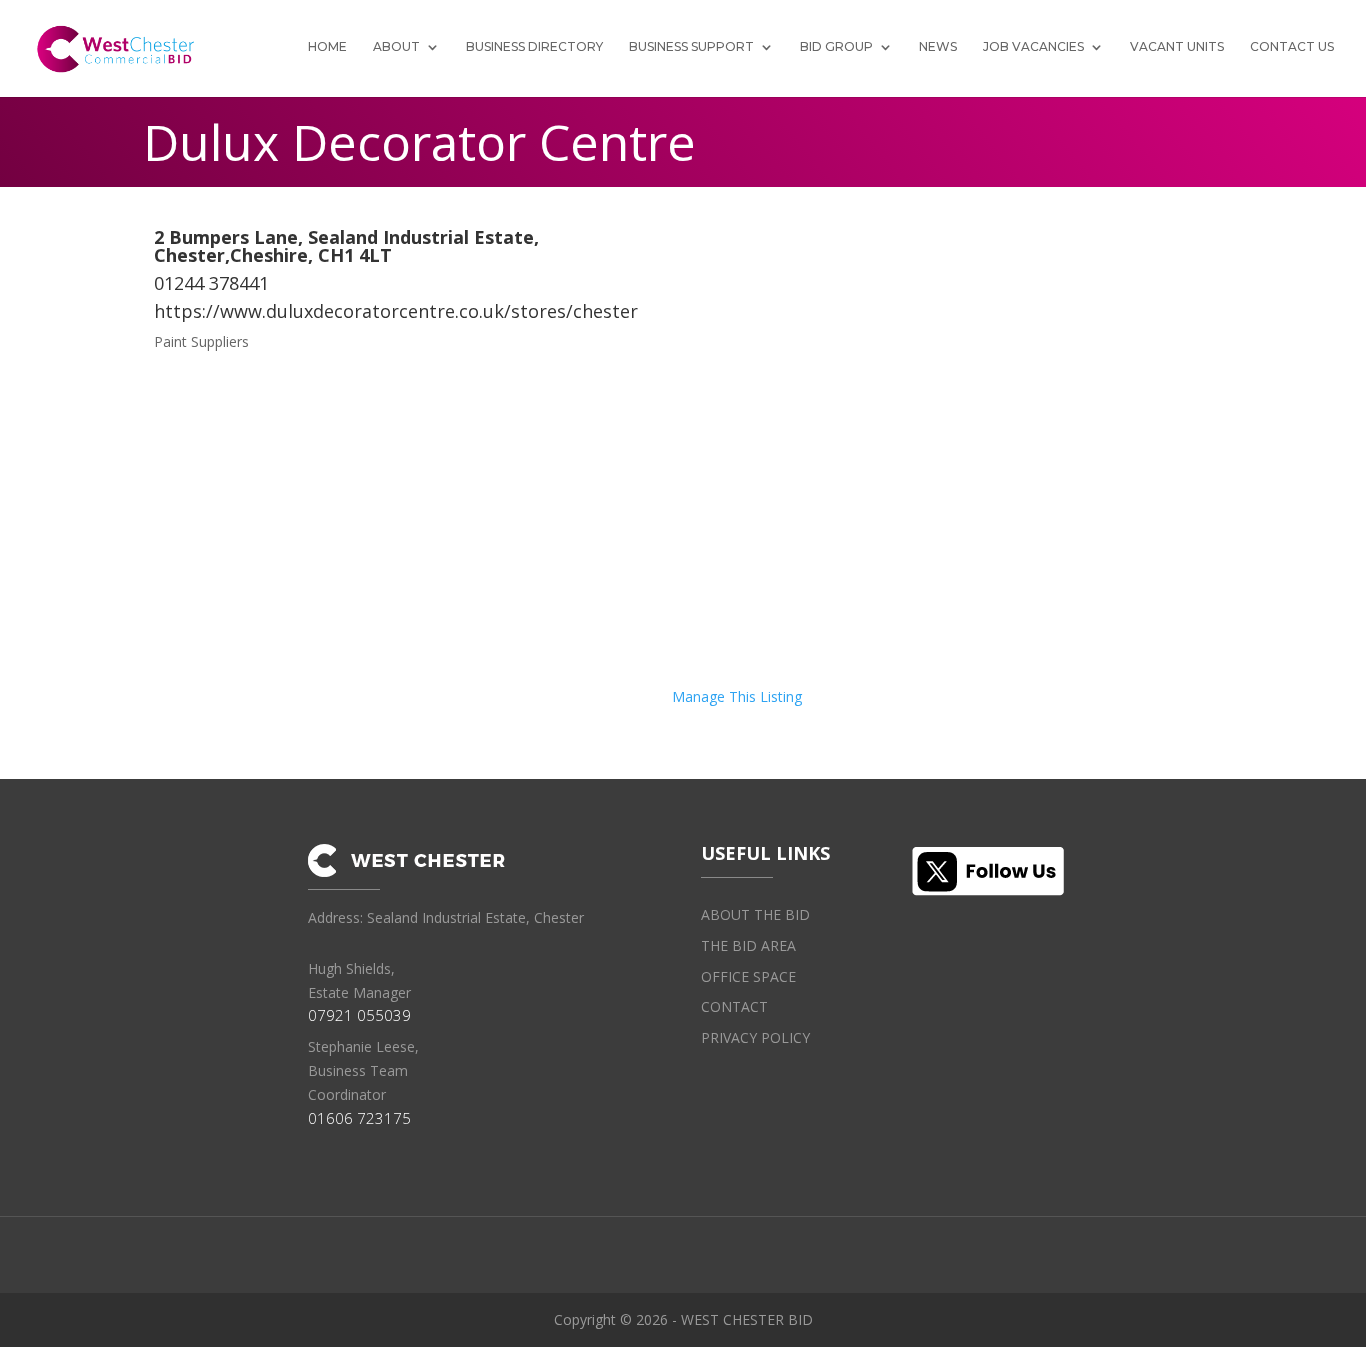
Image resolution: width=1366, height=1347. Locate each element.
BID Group (836, 47)
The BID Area (748, 945)
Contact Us (1292, 47)
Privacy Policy (755, 1037)
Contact (734, 1006)
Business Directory (534, 47)
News (938, 47)
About (396, 47)
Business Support (691, 47)
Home (327, 47)
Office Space (748, 976)
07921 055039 (359, 1015)
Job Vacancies (1033, 47)
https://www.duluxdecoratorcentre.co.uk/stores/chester (396, 311)
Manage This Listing (737, 696)
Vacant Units (1177, 47)
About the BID (755, 914)
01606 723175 (359, 1118)
